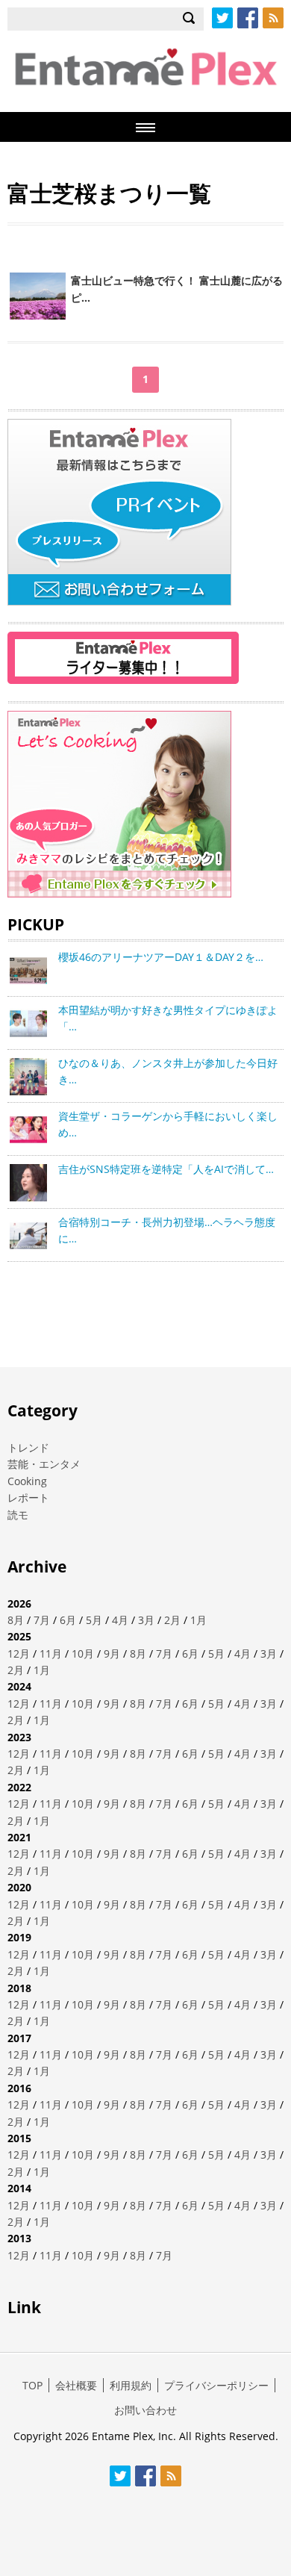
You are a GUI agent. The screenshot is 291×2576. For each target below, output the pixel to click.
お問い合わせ (145, 2410)
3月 (146, 1620)
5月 (94, 1620)
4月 (120, 1620)
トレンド (28, 1447)
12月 (19, 1653)
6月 (68, 1620)
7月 (42, 1620)
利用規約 (131, 2385)
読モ (18, 1515)
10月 (83, 1653)
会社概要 (76, 2385)
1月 (198, 1620)
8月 (16, 1620)
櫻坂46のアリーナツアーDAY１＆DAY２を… (161, 957)
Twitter (222, 18)
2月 (172, 1620)
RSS (273, 18)
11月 (51, 1653)
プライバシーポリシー (216, 2385)
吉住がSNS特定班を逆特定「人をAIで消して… (166, 1169)
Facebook (248, 18)
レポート (28, 1497)
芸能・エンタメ (44, 1464)
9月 (112, 1653)
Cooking (27, 1481)
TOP (32, 2385)
